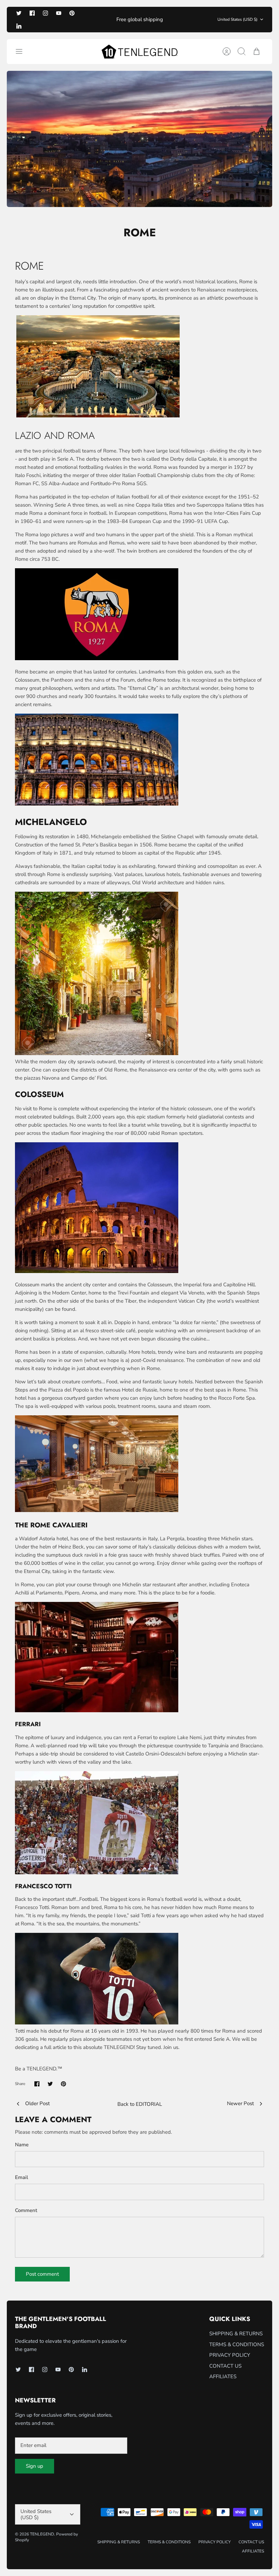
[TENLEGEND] (139, 52)
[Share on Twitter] (50, 2084)
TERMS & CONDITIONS (237, 2344)
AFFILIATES (223, 2376)
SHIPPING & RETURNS (236, 2334)
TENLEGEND (42, 2534)
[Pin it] (63, 2084)
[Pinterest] (72, 13)
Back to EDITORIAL (140, 2104)
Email (22, 2177)
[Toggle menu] (22, 51)
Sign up (35, 2466)
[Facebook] (32, 13)
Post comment (42, 2274)
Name (22, 2145)
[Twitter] (19, 13)
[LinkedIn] (19, 26)
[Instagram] (45, 13)
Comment (26, 2210)
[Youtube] (59, 13)
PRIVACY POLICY (230, 2355)
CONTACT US (225, 2366)
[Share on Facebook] (37, 2084)
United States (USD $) (237, 19)
